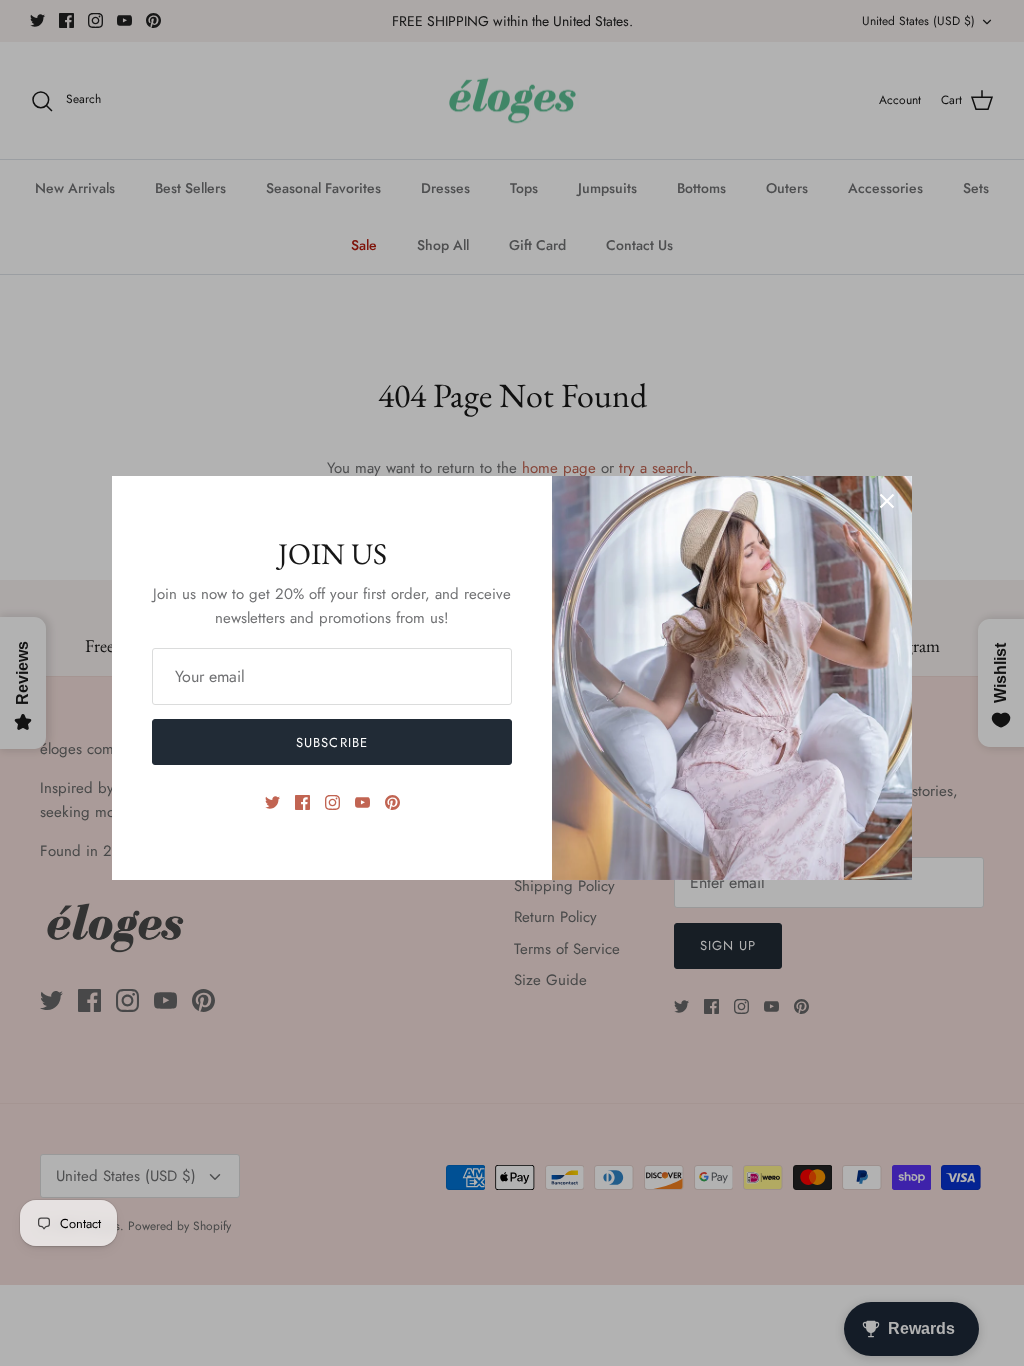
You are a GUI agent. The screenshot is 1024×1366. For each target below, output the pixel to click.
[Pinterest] (392, 802)
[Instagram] (332, 802)
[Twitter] (272, 802)
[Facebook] (302, 802)
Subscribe (331, 742)
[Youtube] (362, 802)
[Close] (887, 501)
